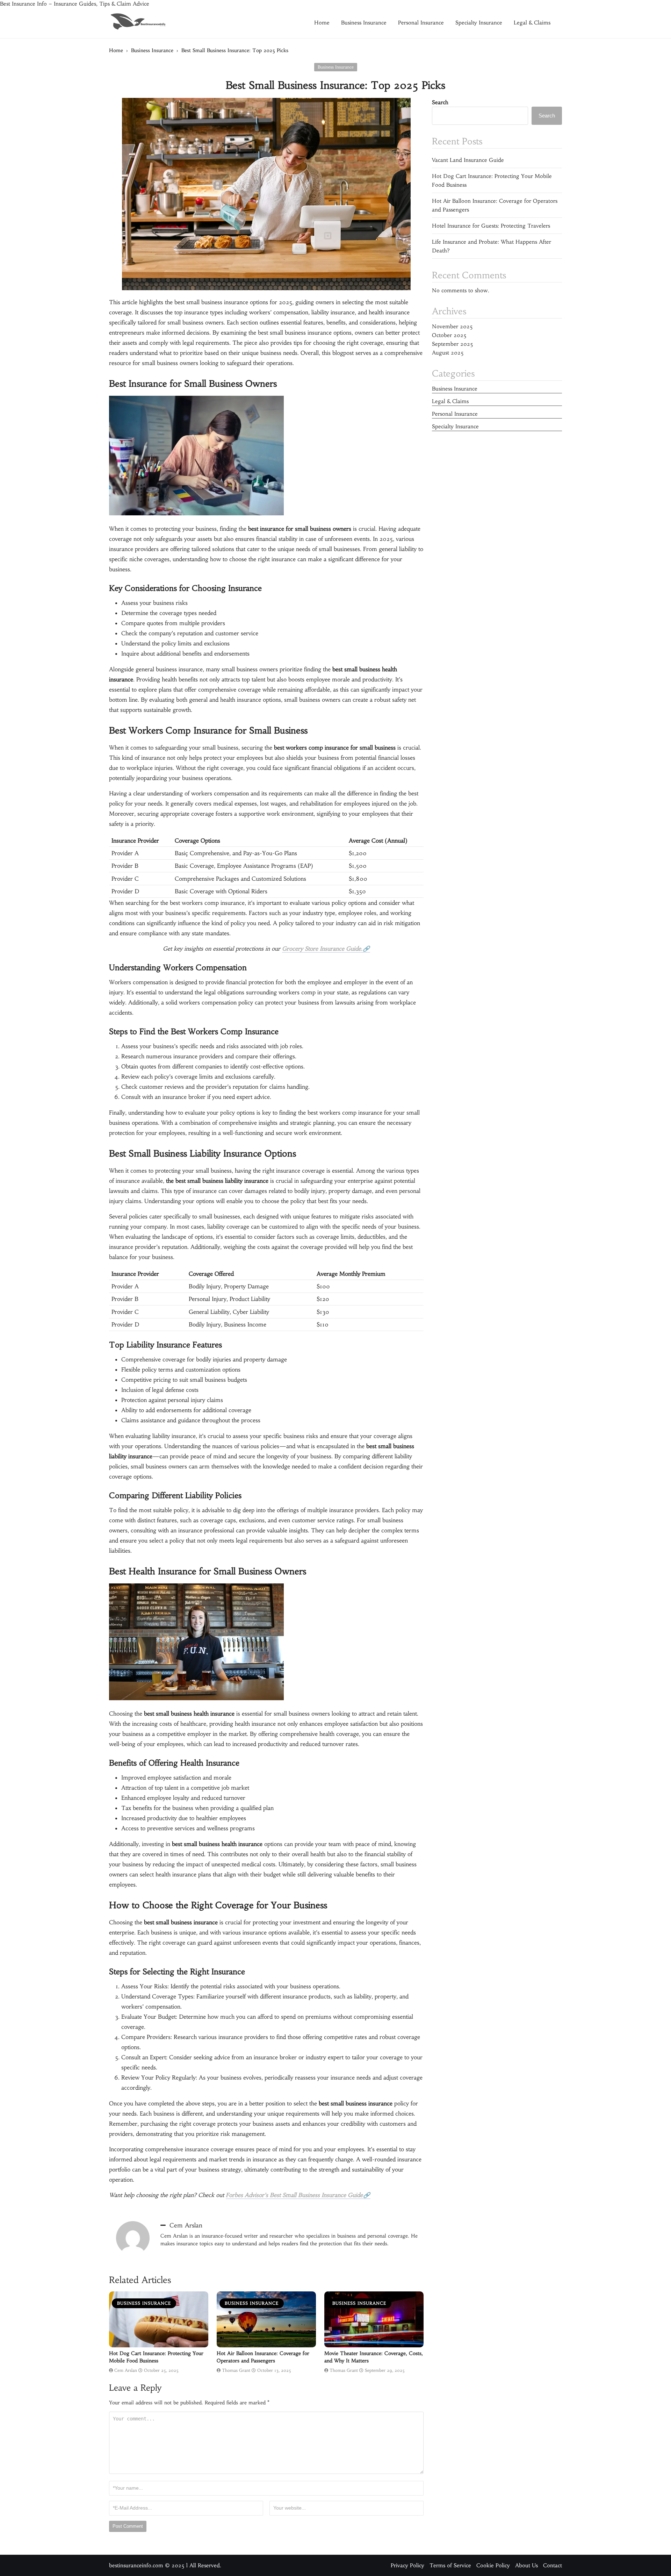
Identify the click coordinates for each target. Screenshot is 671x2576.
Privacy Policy (407, 2566)
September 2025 (453, 344)
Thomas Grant (236, 2370)
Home (322, 23)
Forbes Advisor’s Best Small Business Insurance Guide (294, 2195)
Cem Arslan (186, 2225)
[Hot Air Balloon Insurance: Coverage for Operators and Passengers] (266, 2320)
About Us (526, 2566)
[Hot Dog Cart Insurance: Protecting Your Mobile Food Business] (159, 2320)
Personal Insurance (421, 23)
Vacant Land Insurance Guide (468, 160)
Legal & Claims (532, 23)
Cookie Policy (493, 2566)
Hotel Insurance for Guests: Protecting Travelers (491, 226)
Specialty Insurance (479, 23)
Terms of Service (450, 2566)
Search (440, 102)
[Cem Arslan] (133, 2238)
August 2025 (448, 353)
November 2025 (452, 326)
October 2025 (449, 335)
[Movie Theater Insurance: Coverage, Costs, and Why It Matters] (374, 2320)
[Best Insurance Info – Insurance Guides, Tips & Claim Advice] (138, 22)
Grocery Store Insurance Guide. (322, 949)
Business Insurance (364, 23)
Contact (553, 2566)
